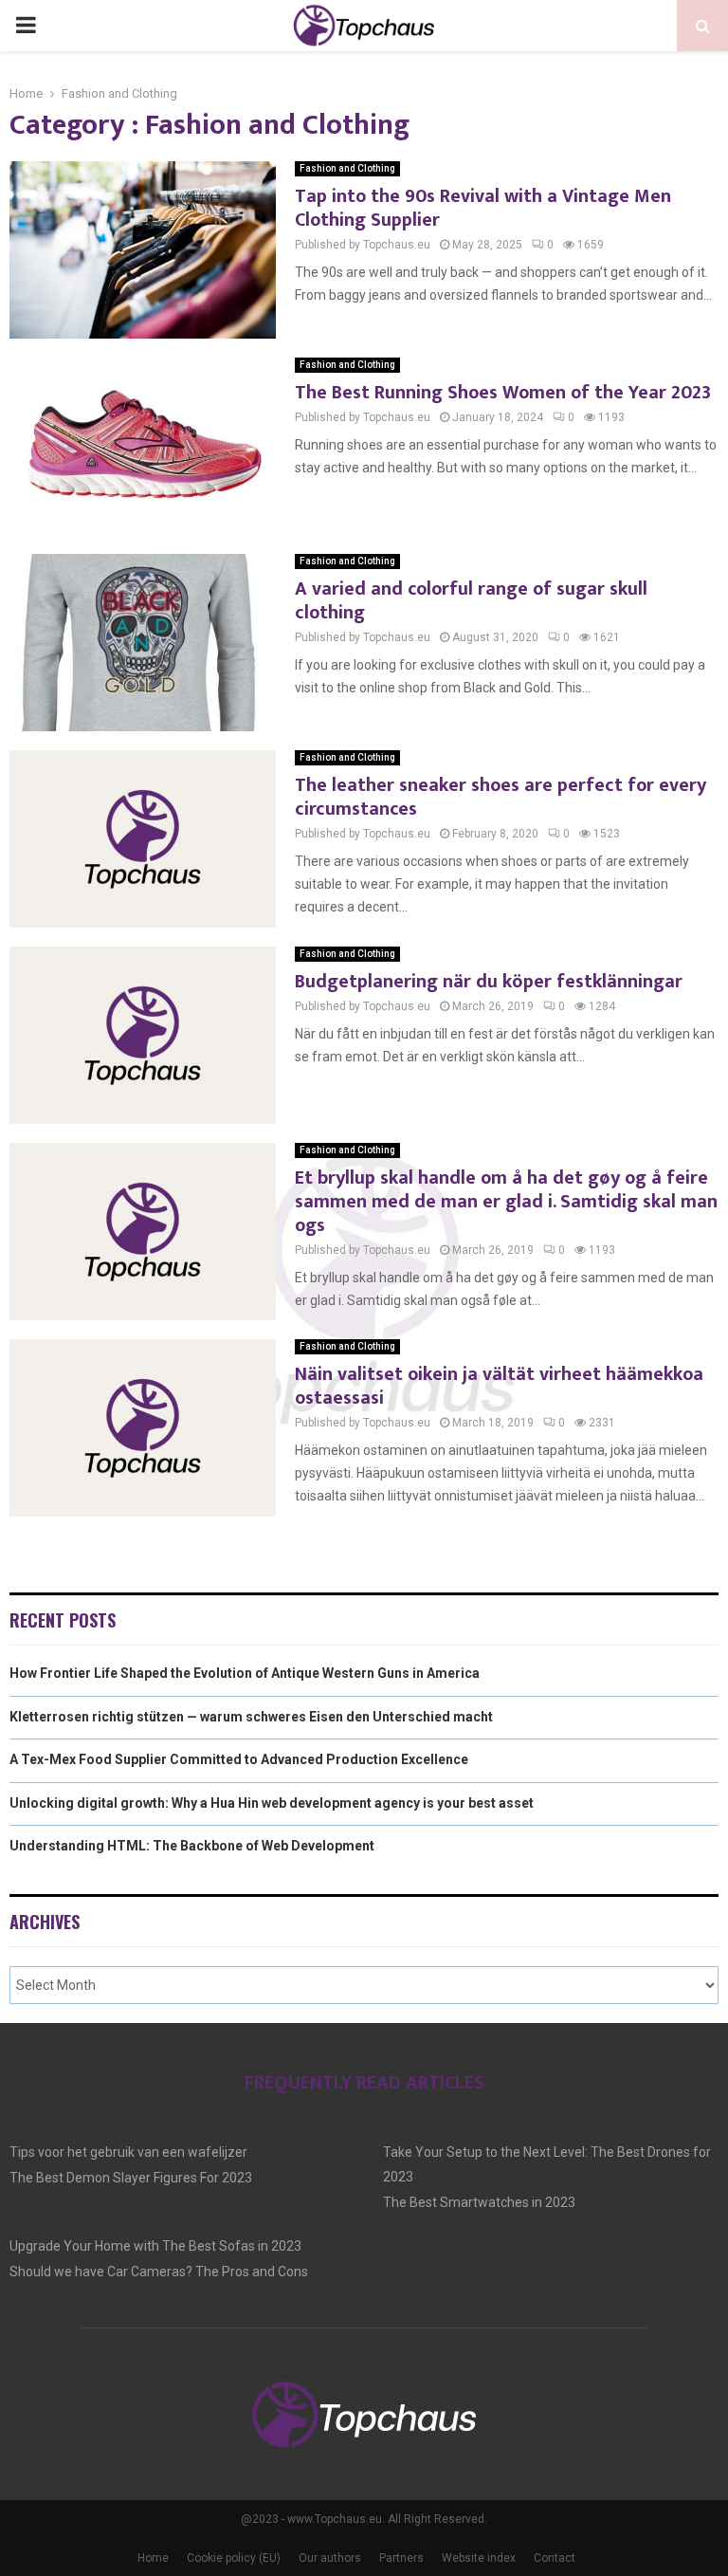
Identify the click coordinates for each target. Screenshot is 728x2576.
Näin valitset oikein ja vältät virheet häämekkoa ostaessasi (499, 1386)
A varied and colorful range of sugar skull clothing (471, 601)
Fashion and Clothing (347, 168)
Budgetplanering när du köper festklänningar (489, 982)
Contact (555, 2558)
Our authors (330, 2558)
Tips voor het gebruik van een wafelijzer (128, 2152)
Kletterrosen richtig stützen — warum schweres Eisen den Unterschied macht (251, 1717)
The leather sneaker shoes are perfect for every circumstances (500, 797)
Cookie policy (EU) (234, 2558)
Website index (479, 2558)
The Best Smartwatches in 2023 (479, 2202)
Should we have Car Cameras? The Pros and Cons (159, 2272)
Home (153, 2558)
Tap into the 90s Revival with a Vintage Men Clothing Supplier (483, 208)
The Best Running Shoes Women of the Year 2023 (503, 393)
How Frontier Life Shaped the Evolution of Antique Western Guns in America (245, 1673)
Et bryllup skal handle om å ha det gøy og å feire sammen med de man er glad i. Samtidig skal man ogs (506, 1202)
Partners (401, 2558)
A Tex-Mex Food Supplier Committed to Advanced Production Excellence (239, 1759)
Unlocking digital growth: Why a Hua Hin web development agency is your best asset (272, 1803)
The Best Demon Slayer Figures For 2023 (131, 2178)
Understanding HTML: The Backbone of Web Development (192, 1846)
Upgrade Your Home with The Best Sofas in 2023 (155, 2246)
